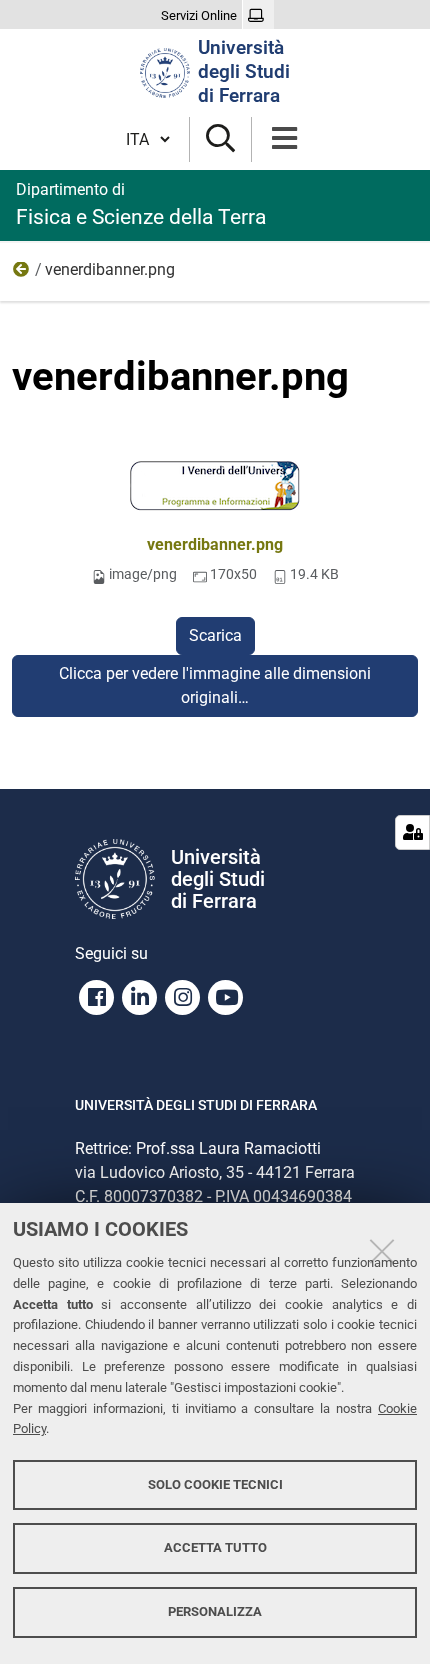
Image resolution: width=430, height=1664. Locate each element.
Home (22, 274)
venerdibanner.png (215, 544)
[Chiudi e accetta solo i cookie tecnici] (382, 1251)
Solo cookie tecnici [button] (215, 1484)
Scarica (215, 635)
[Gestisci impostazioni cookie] (412, 832)
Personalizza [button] (215, 1611)
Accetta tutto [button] (215, 1547)
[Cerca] (220, 139)
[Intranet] (258, 16)
